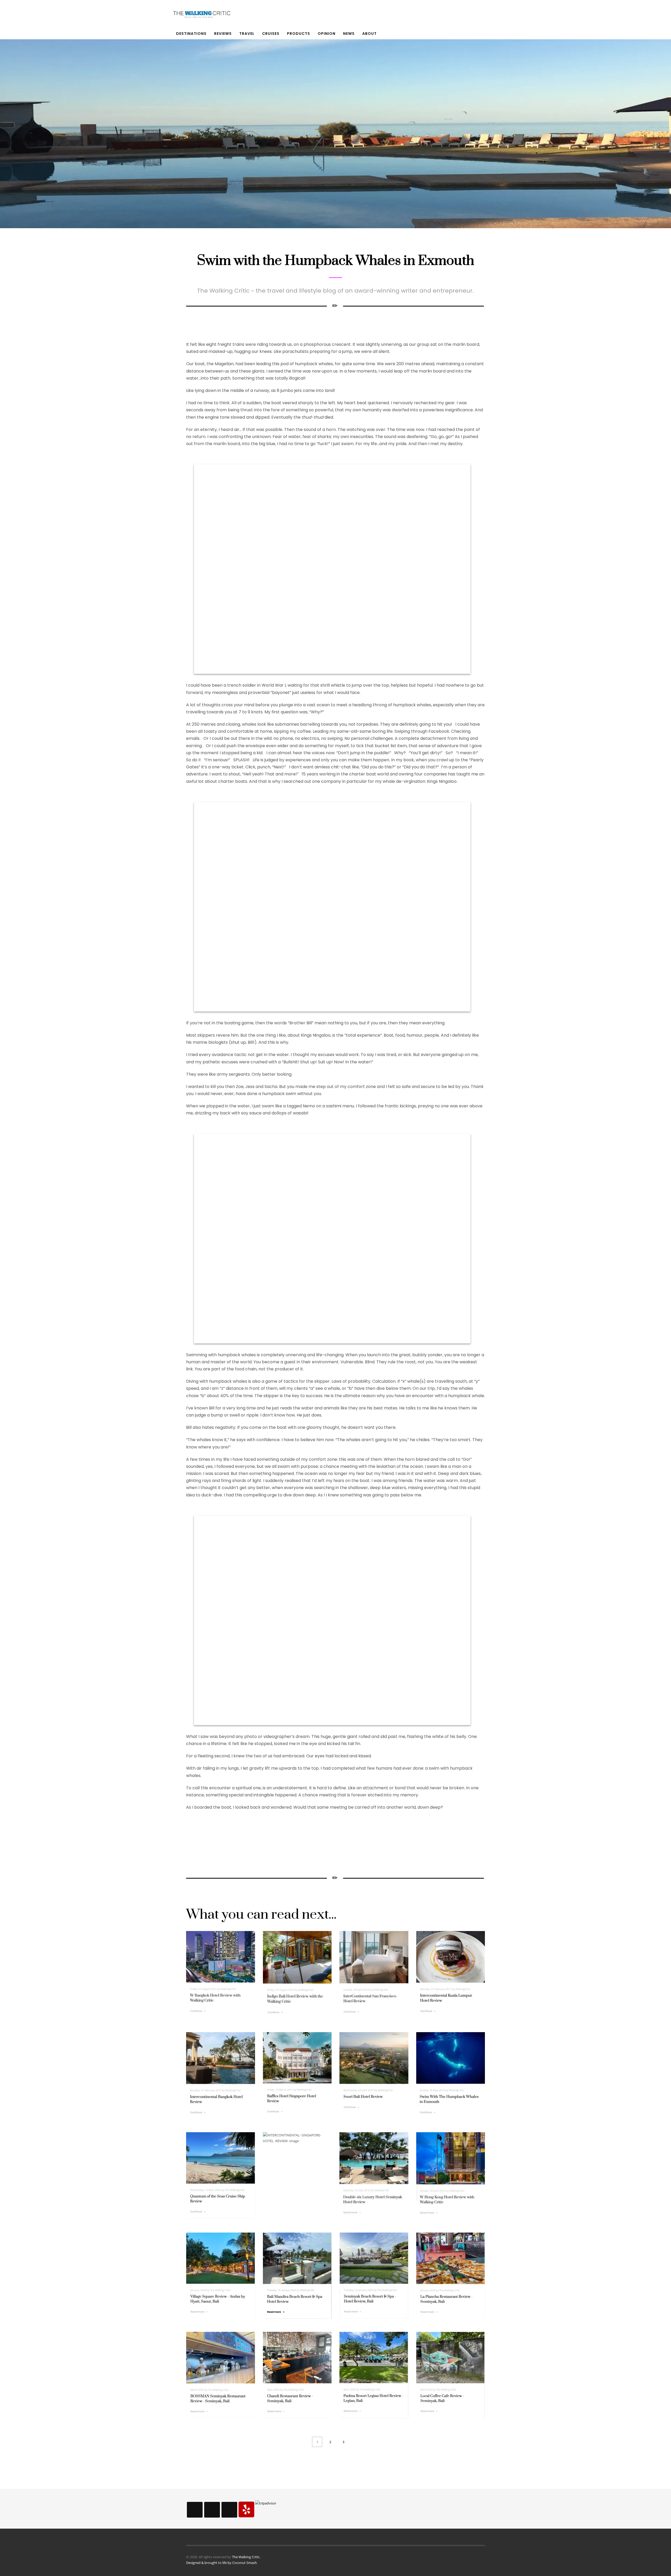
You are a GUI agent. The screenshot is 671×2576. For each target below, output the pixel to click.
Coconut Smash (245, 2563)
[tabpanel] (335, 123)
